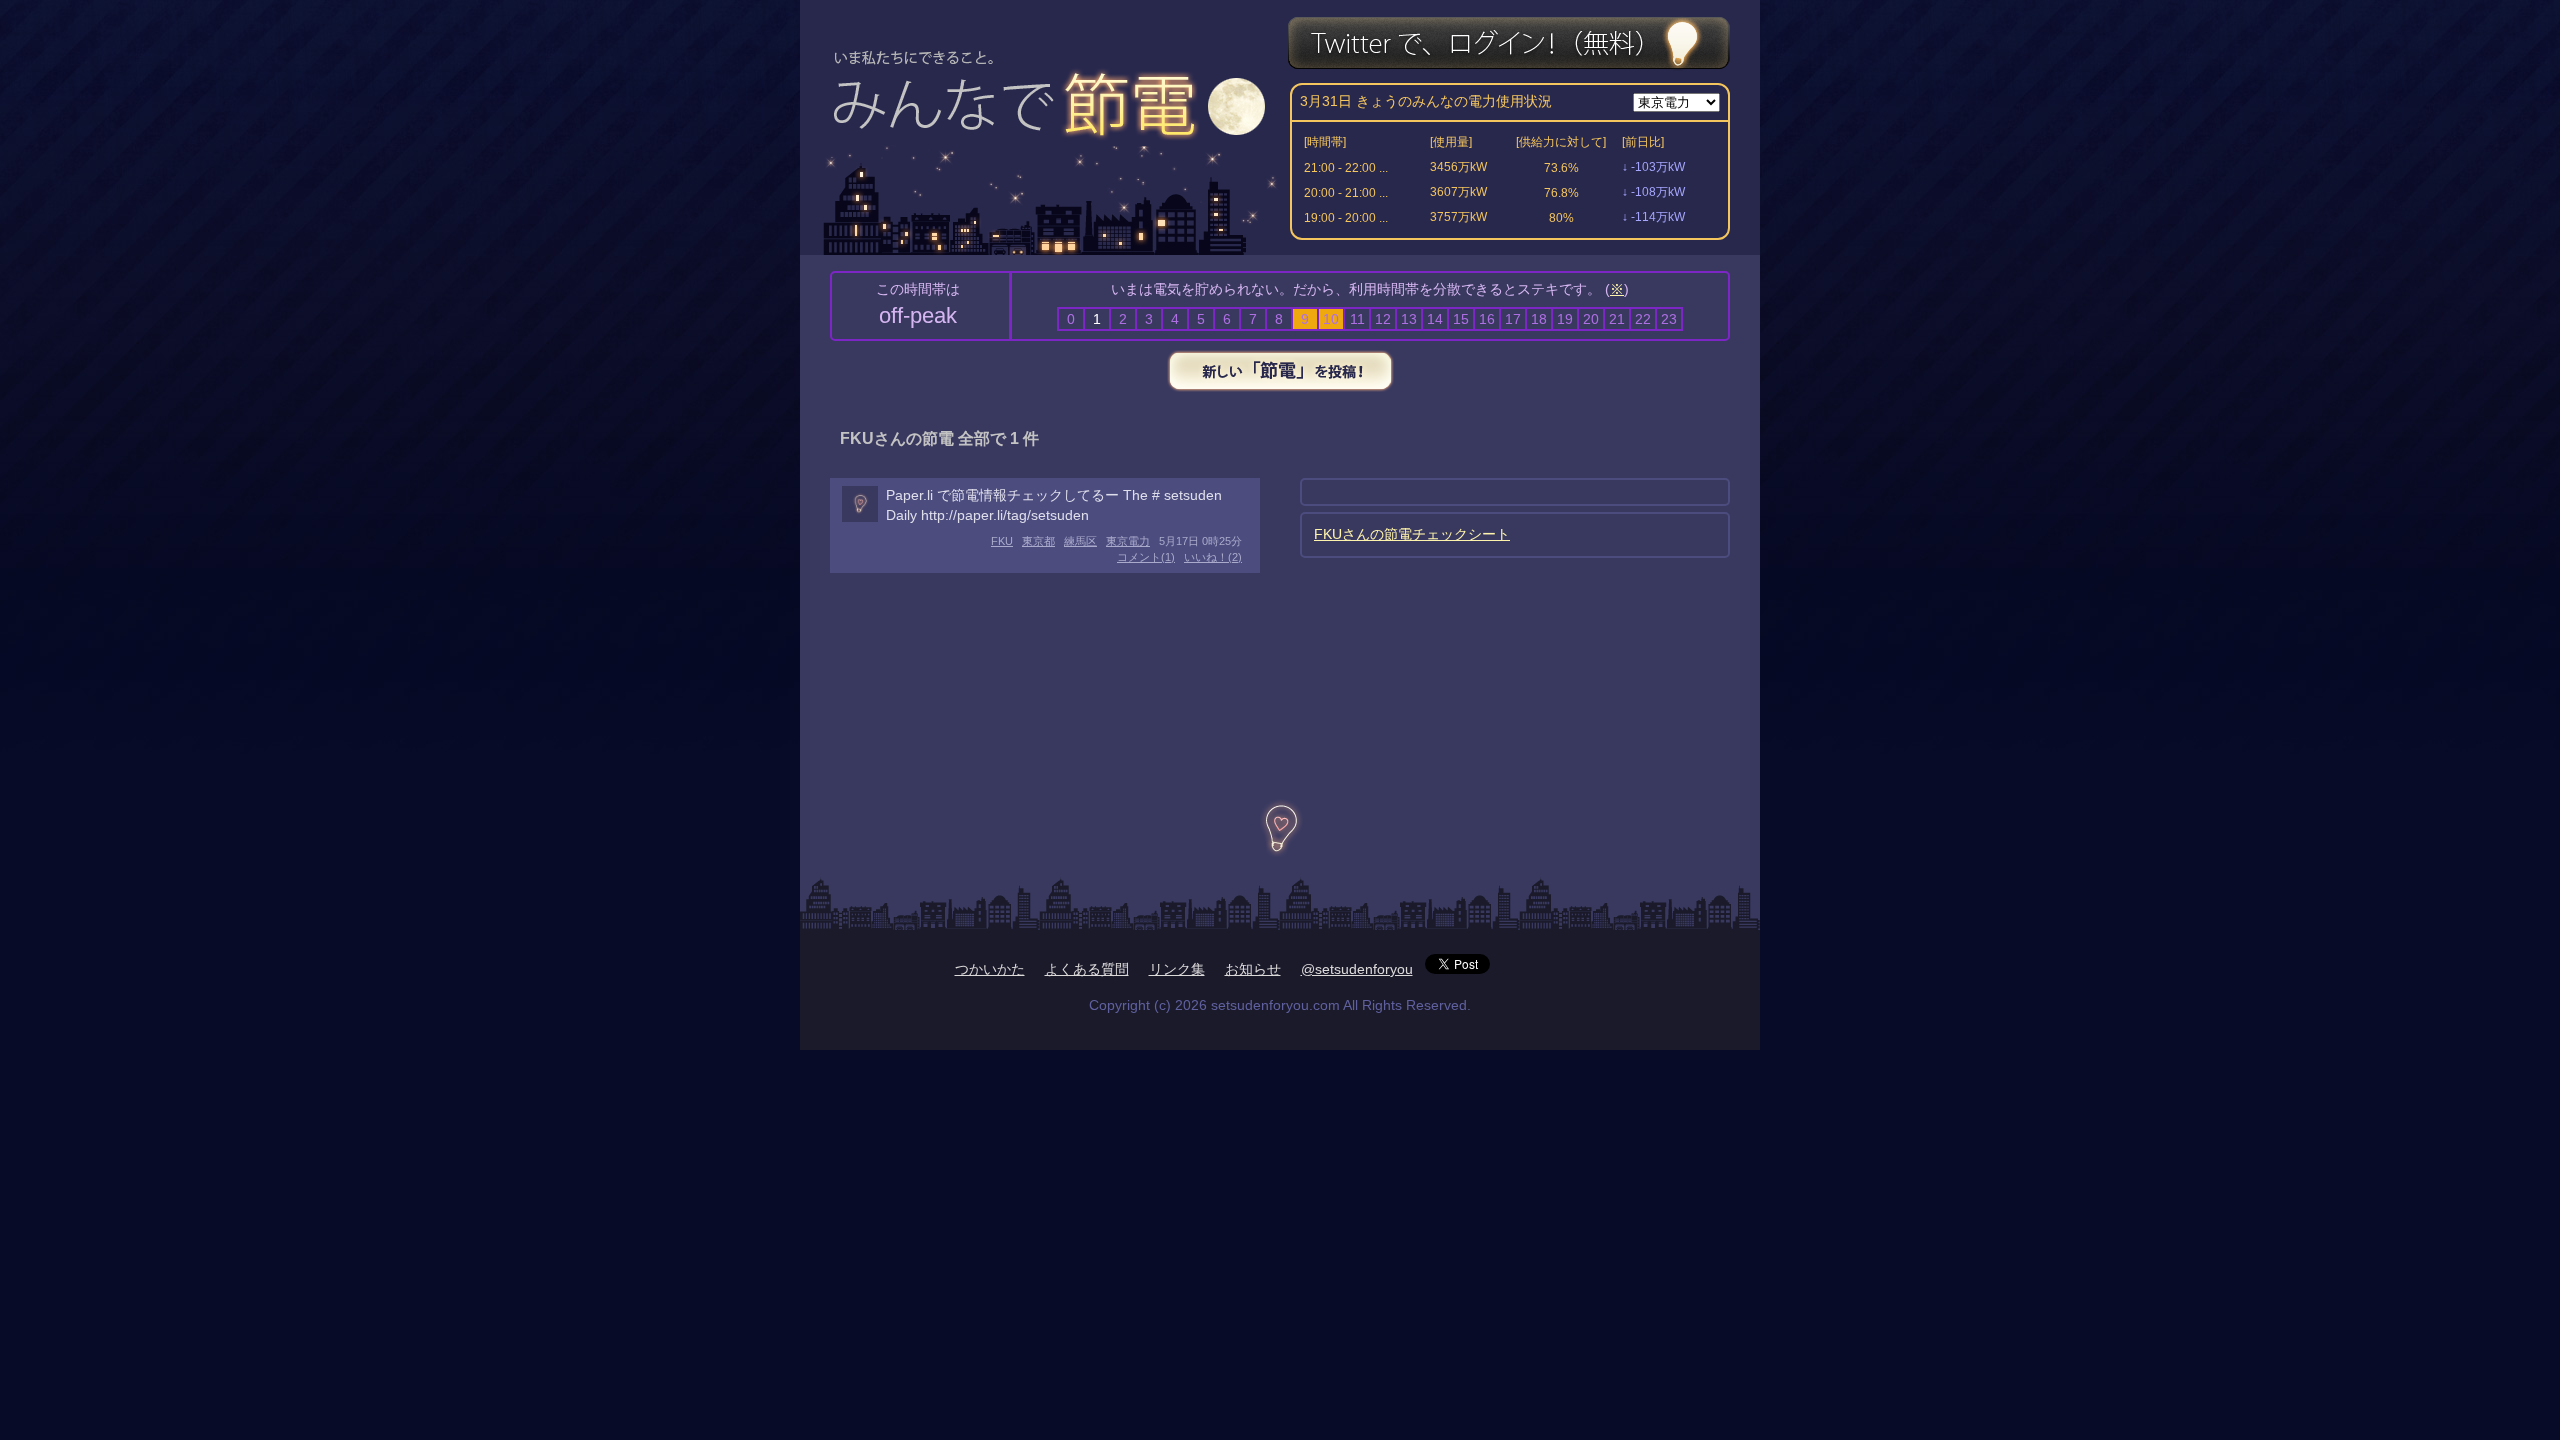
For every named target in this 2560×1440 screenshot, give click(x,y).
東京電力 (1128, 541)
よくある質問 (1087, 969)
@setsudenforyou (1357, 969)
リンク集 (1177, 969)
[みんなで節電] (1053, 86)
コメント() (1146, 557)
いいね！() (1213, 557)
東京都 (1038, 541)
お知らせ (1253, 969)
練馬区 (1080, 541)
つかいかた (990, 969)
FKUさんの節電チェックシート (1412, 534)
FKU (1002, 541)
